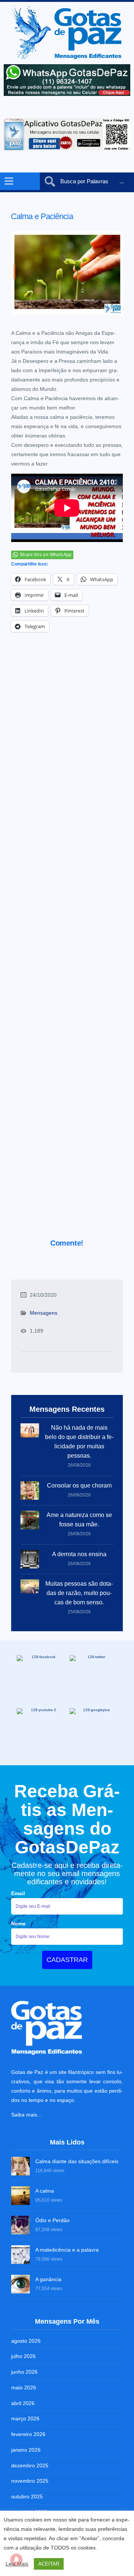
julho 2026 (23, 2356)
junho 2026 (24, 2372)
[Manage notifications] (16, 2560)
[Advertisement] (67, 946)
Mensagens (44, 1313)
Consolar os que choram (79, 1485)
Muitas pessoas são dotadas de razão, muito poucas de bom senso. (79, 1593)
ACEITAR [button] (49, 2564)
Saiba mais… (27, 2115)
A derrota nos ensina (79, 1554)
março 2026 (25, 2418)
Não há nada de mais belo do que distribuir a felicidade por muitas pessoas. (79, 1442)
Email (18, 1893)
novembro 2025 (30, 2481)
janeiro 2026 (26, 2450)
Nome (18, 1924)
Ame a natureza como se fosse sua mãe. (79, 1520)
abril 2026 (23, 2403)
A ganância (48, 2279)
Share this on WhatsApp (46, 555)
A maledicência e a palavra (67, 2250)
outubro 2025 (27, 2496)
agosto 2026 (26, 2341)
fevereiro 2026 (28, 2434)
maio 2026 (24, 2387)
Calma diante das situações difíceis (77, 2161)
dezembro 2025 (30, 2466)
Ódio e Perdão (52, 2220)
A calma (45, 2191)
